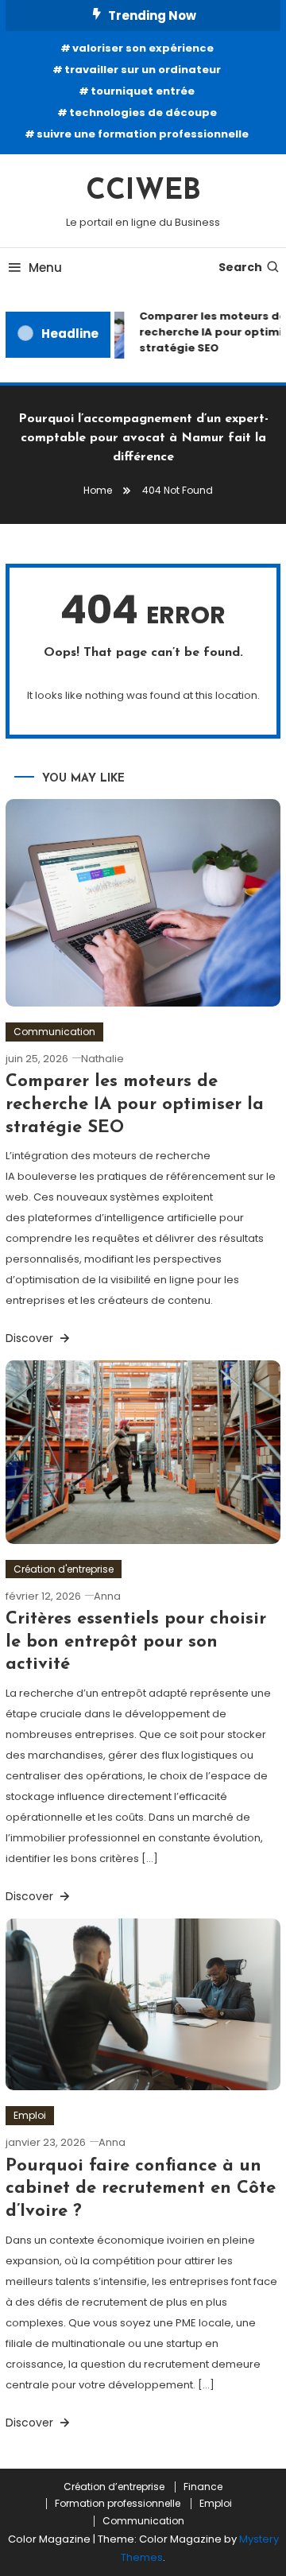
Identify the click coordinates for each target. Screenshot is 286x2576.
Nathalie (102, 1059)
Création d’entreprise (114, 2487)
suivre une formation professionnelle (143, 134)
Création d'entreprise (64, 1569)
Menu (45, 268)
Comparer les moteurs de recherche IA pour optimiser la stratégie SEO (135, 1104)
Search (240, 267)
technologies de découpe (143, 113)
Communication (54, 1032)
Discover (31, 1338)
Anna (107, 1596)
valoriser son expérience (143, 48)
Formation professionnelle (118, 2504)
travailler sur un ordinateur (143, 70)
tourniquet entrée (143, 91)
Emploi (30, 2115)
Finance (203, 2487)
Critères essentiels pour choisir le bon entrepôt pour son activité (136, 1642)
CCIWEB (143, 192)
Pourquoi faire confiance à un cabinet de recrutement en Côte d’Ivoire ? (141, 2189)
